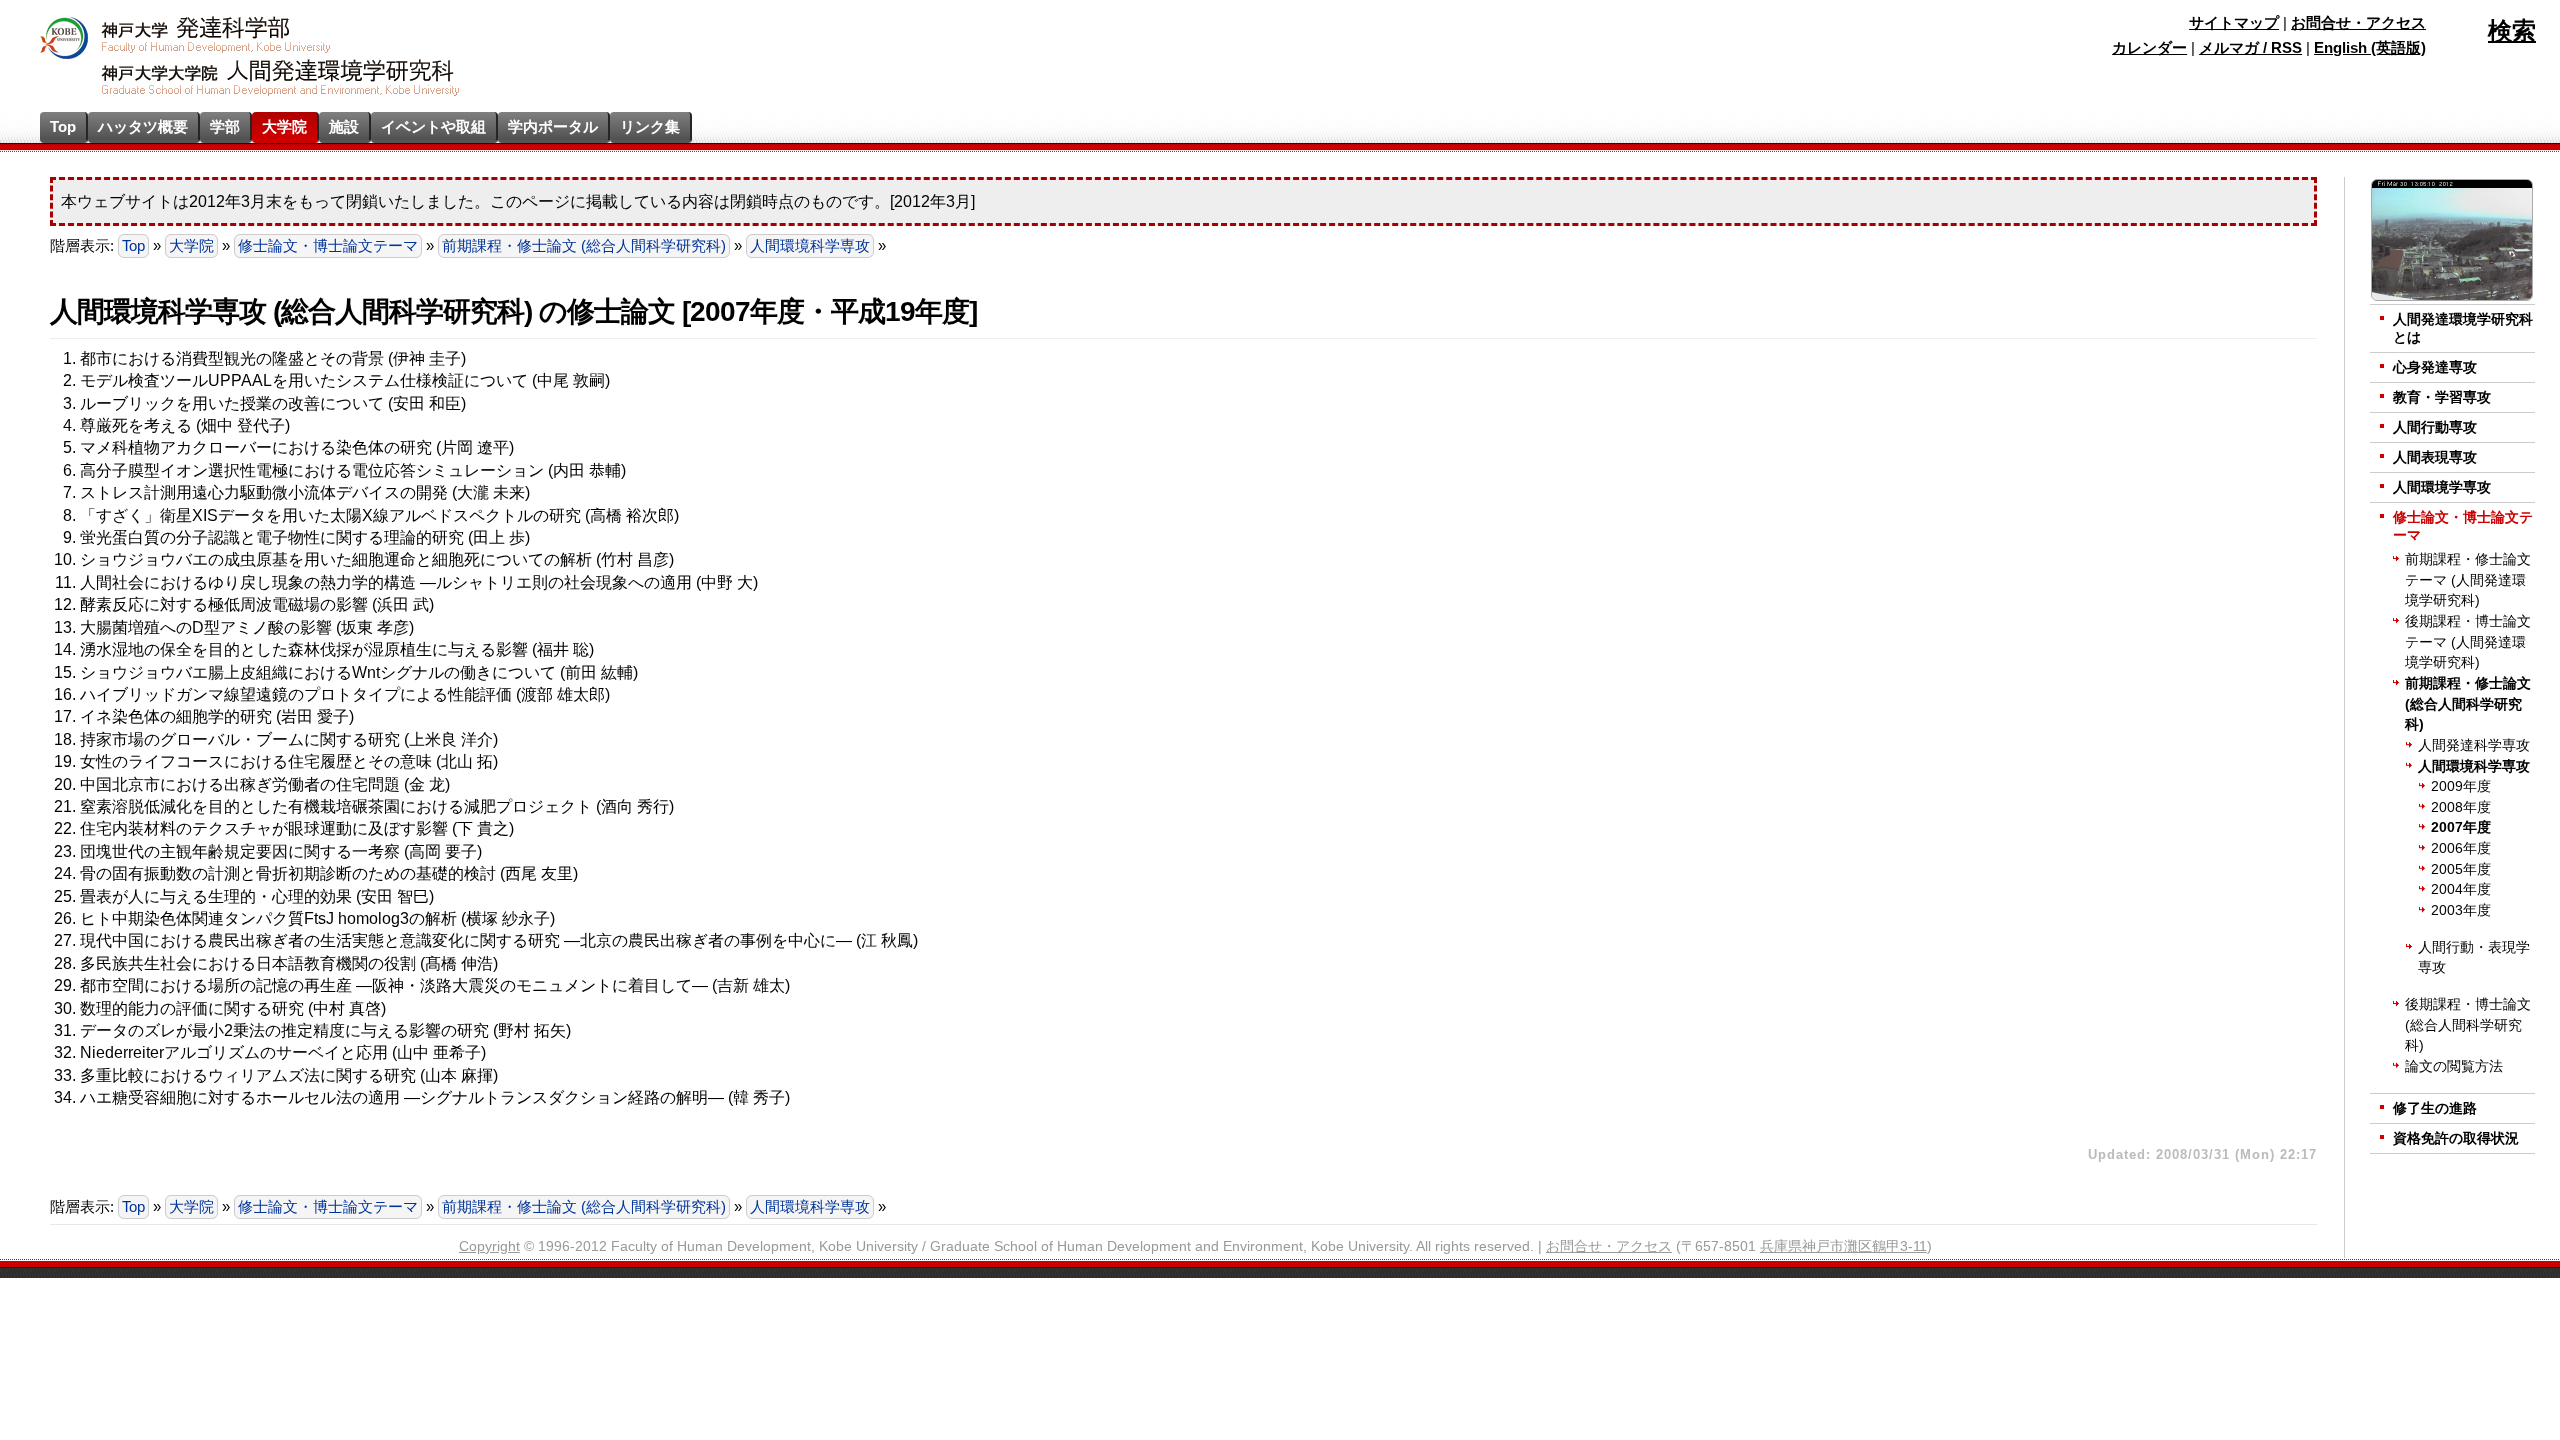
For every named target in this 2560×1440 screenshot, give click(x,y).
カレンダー (2149, 48)
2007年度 (2461, 827)
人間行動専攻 (2435, 427)
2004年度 (2461, 889)
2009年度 (2461, 786)
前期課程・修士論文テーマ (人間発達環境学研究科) (2468, 580)
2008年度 (2461, 807)
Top (63, 126)
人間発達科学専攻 (2474, 745)
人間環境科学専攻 (810, 246)
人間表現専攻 (2435, 457)
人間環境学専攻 (2442, 487)
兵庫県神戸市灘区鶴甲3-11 (1843, 1246)
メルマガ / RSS (2250, 48)
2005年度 (2461, 869)
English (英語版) (2370, 48)
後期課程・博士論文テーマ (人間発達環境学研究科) (2468, 642)
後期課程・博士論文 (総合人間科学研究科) (2468, 1025)
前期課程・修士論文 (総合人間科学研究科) (584, 246)
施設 (344, 126)
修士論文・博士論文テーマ (328, 246)
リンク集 (650, 126)
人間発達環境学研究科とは (2463, 328)
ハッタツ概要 (143, 126)
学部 (225, 126)
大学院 (284, 126)
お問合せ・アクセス (2358, 23)
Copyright (489, 1246)
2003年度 (2461, 910)
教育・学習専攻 (2442, 397)
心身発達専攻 (2435, 367)
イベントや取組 (433, 126)
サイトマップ (2234, 23)
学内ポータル (553, 126)
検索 (2512, 30)
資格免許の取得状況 (2456, 1138)
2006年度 (2461, 848)
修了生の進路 (2435, 1108)
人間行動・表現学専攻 (2474, 958)
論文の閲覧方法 (2454, 1066)
